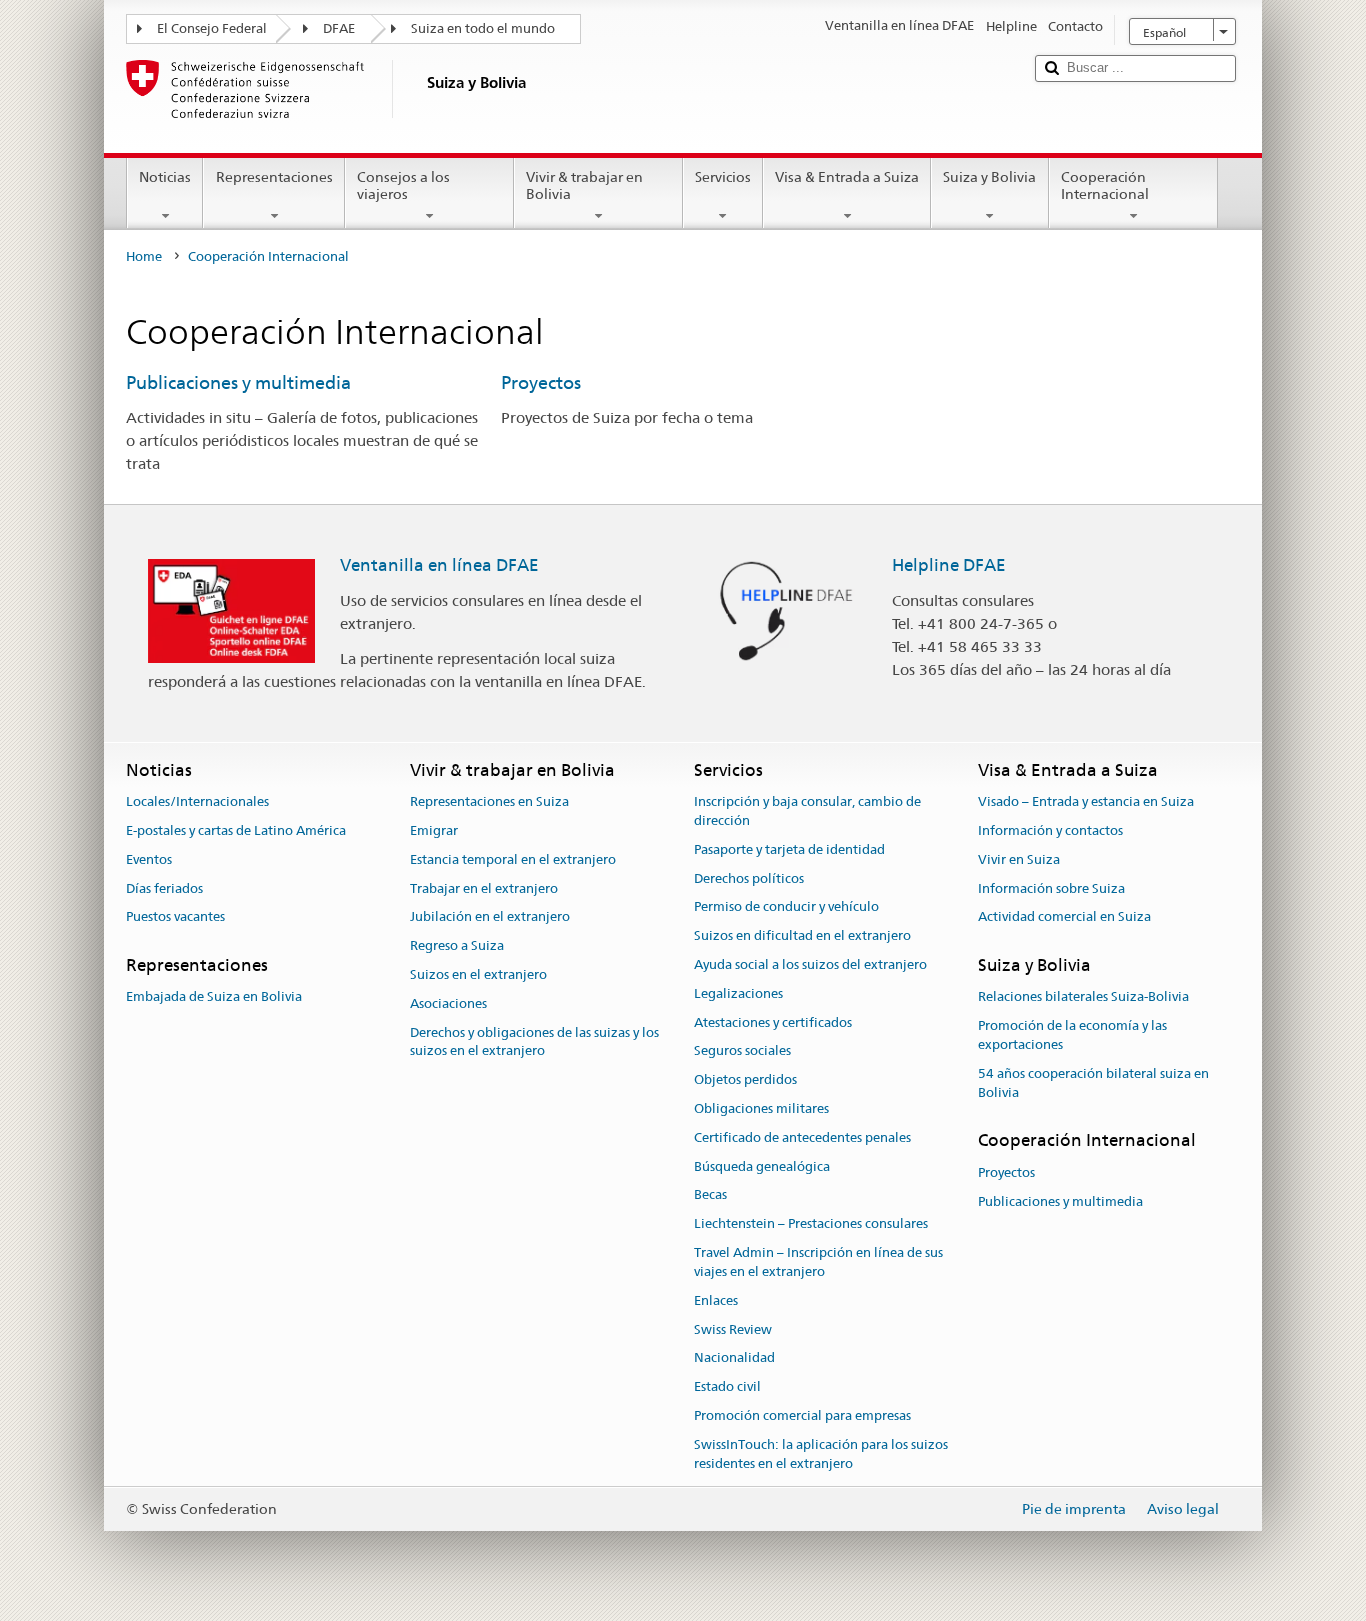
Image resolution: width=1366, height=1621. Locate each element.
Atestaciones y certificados (773, 1022)
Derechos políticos (749, 878)
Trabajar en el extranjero (484, 888)
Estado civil (727, 1386)
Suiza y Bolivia (989, 177)
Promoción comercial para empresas (802, 1415)
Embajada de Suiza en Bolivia (214, 997)
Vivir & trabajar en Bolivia (584, 185)
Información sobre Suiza (1051, 888)
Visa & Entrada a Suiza (847, 177)
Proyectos (541, 382)
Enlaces (716, 1300)
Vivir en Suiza (1019, 859)
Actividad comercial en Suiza (1064, 917)
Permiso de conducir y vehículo (786, 907)
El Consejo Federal (212, 28)
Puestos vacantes (175, 917)
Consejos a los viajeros (403, 185)
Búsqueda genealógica (762, 1166)
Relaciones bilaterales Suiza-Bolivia (1083, 997)
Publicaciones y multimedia (238, 382)
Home (144, 256)
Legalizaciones (738, 993)
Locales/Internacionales (197, 801)
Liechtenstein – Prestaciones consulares (811, 1224)
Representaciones (274, 177)
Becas (710, 1195)
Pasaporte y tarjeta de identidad (789, 849)
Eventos (149, 859)
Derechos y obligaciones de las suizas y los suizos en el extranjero (534, 1042)
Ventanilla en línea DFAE (439, 565)
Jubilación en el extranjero (490, 917)
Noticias (165, 177)
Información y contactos (1050, 830)
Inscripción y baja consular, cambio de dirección (807, 811)
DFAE (339, 28)
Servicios (723, 177)
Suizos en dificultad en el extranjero (802, 935)
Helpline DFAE (949, 565)
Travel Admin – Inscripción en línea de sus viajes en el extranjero (818, 1262)
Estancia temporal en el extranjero (513, 859)
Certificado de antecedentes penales (802, 1137)
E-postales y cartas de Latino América (236, 830)
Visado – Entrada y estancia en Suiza (1086, 801)
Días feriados (164, 888)
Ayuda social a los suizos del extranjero (810, 964)
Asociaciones (448, 1003)
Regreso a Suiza (457, 945)
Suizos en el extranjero (478, 974)
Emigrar (434, 830)
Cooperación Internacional (1105, 185)
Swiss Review (733, 1329)
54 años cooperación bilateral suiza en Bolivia (1093, 1083)
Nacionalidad (734, 1358)
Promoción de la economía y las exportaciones (1072, 1035)
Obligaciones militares (761, 1108)
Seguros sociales (742, 1051)
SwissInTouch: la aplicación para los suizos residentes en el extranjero (821, 1454)
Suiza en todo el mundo (483, 28)
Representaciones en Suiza (489, 801)
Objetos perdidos (745, 1079)
